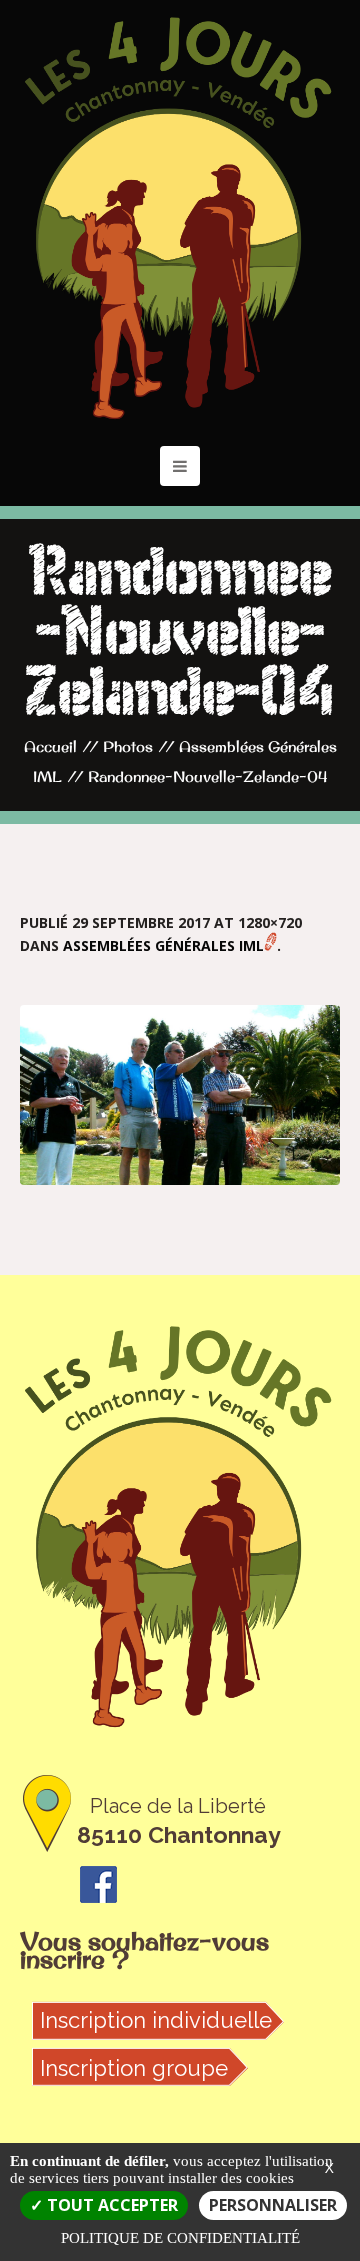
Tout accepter (110, 2205)
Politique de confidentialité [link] (180, 2238)
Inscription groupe (134, 2068)
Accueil (50, 746)
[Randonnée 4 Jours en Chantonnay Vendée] (180, 218)
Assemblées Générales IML (163, 945)
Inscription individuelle (156, 2020)
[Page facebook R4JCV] (98, 1882)
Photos (128, 746)
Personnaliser (273, 2205)
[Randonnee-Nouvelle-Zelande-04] (180, 1095)
